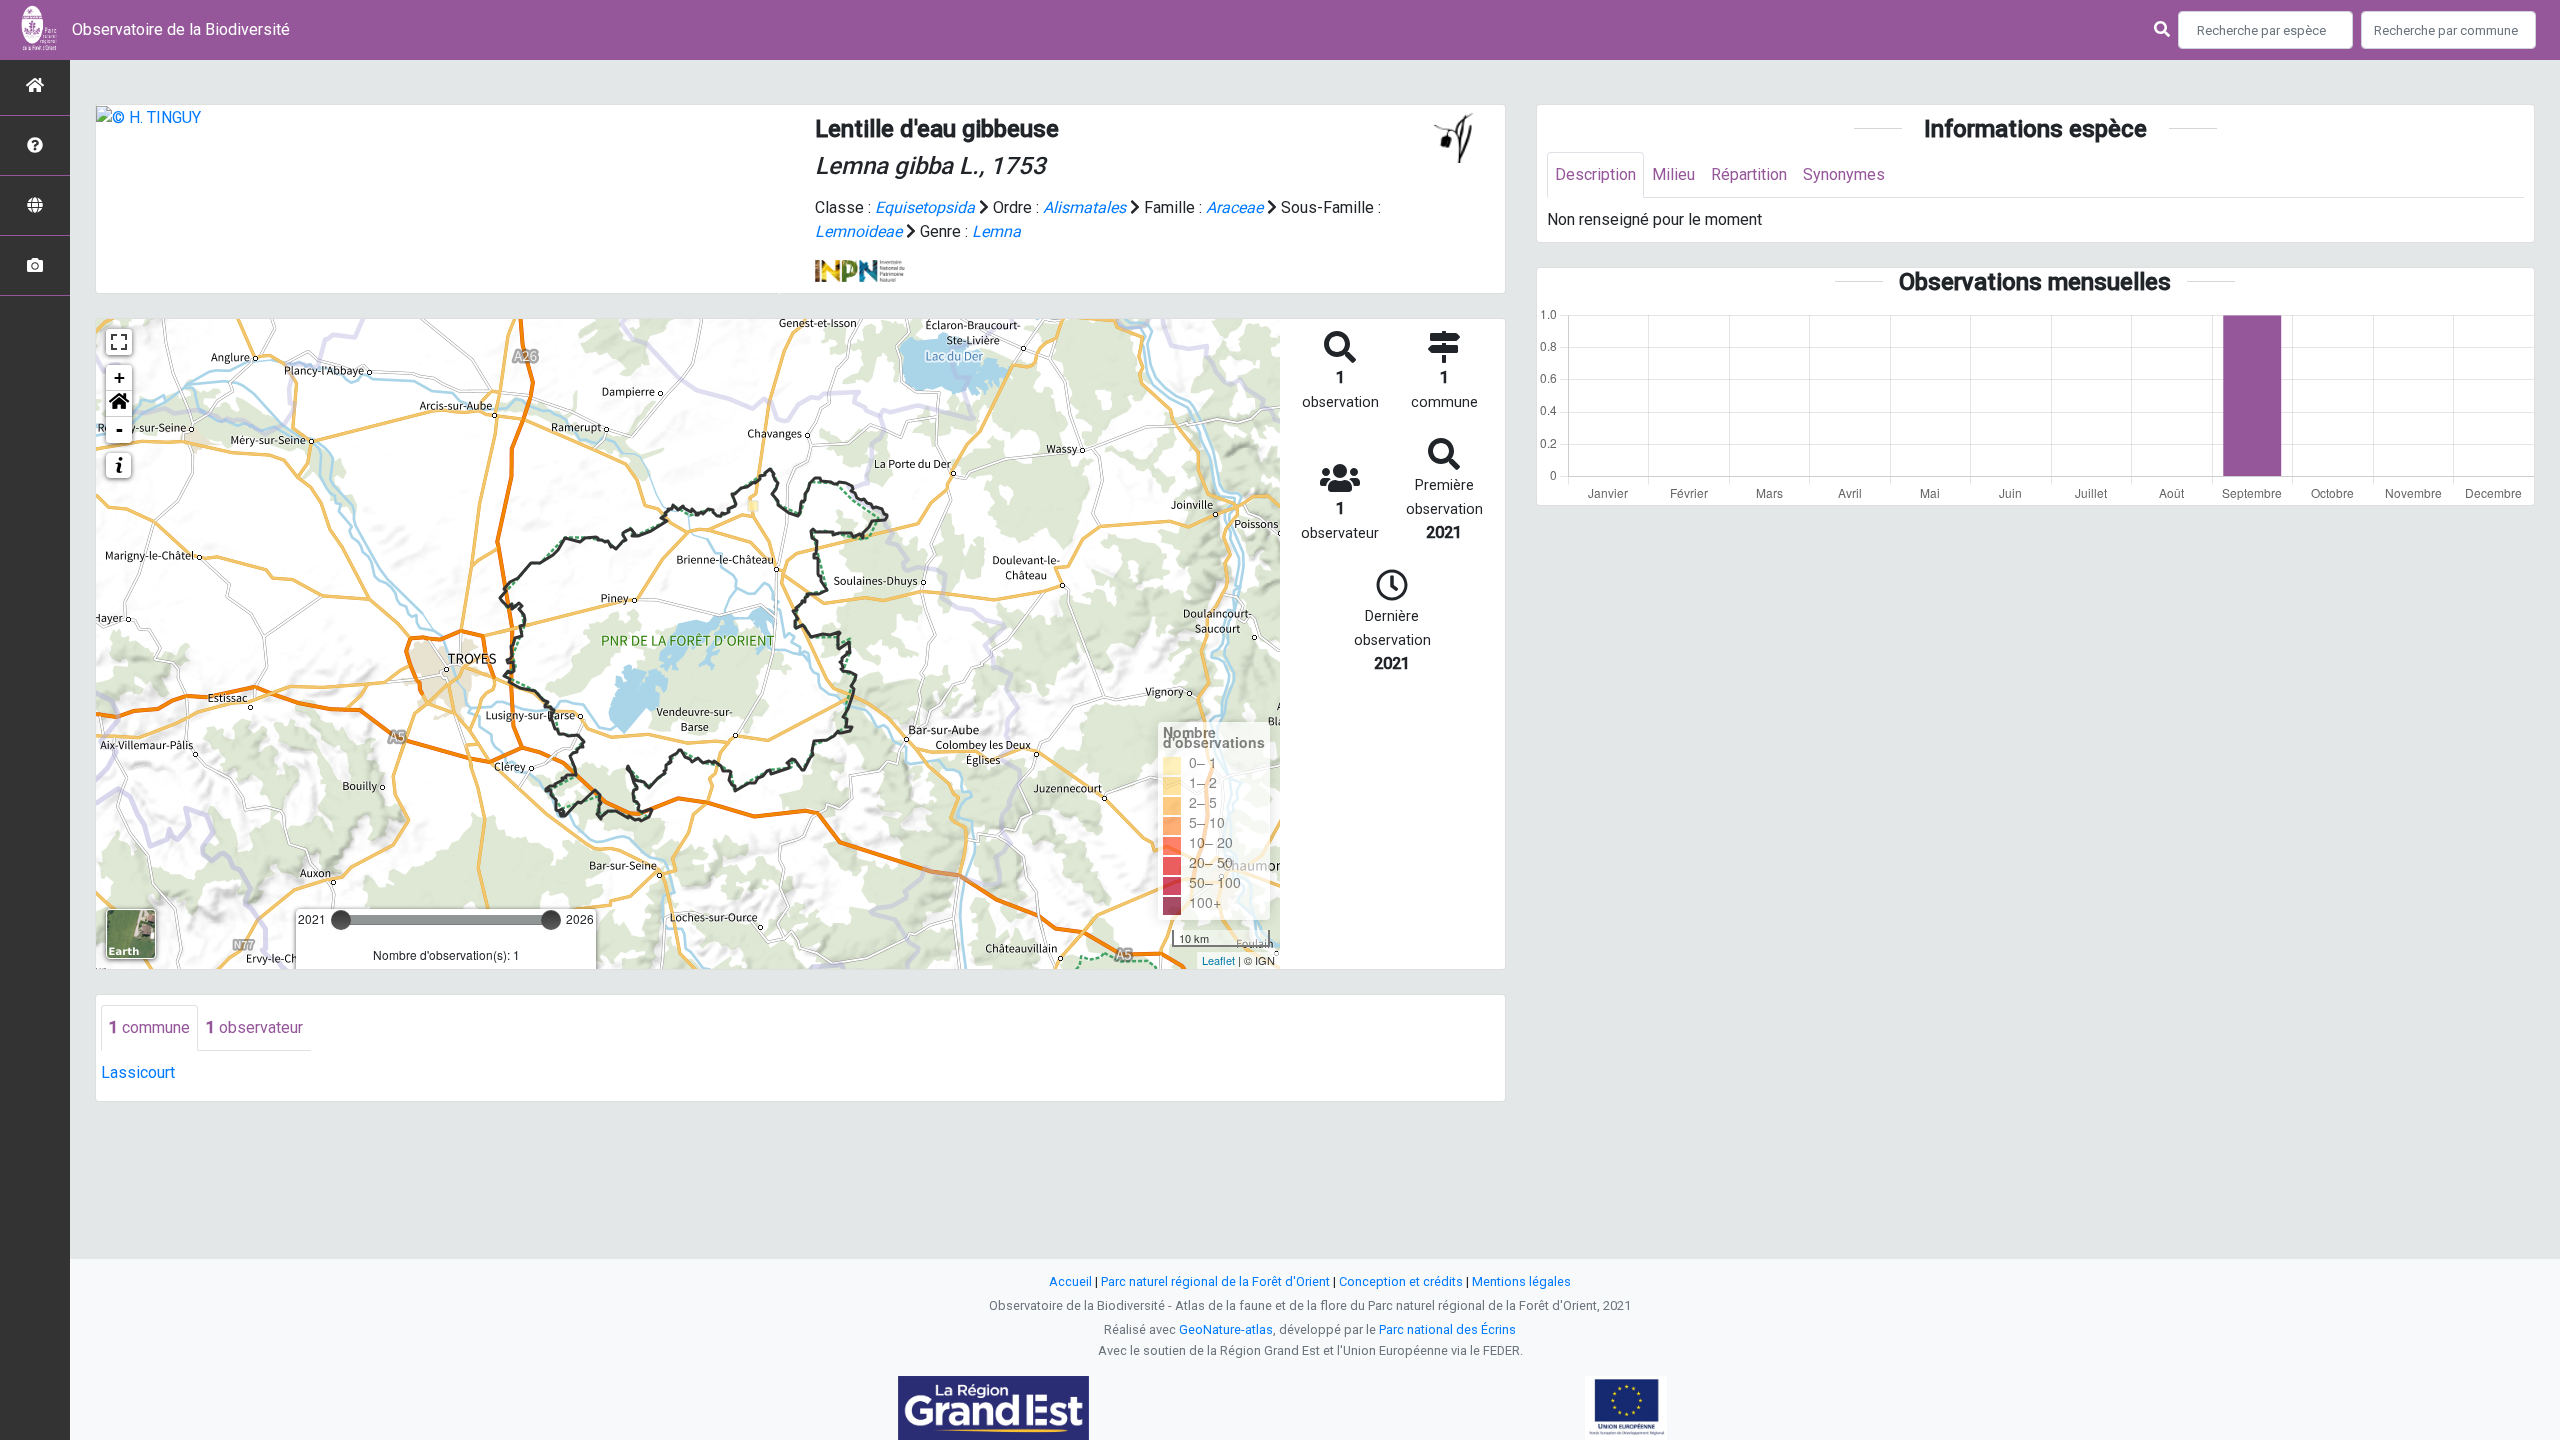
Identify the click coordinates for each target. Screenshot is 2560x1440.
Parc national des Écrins (1447, 1329)
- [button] (119, 429)
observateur (254, 1027)
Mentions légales (1521, 1281)
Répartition (1749, 174)
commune (149, 1027)
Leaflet (1218, 960)
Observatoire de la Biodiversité (181, 29)
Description (1595, 174)
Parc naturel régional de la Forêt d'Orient (1215, 1281)
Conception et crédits (1401, 1281)
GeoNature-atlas (1226, 1329)
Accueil (1070, 1281)
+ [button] (119, 377)
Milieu (1673, 174)
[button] (119, 404)
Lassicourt (138, 1072)
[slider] (341, 920)
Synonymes (1844, 174)
